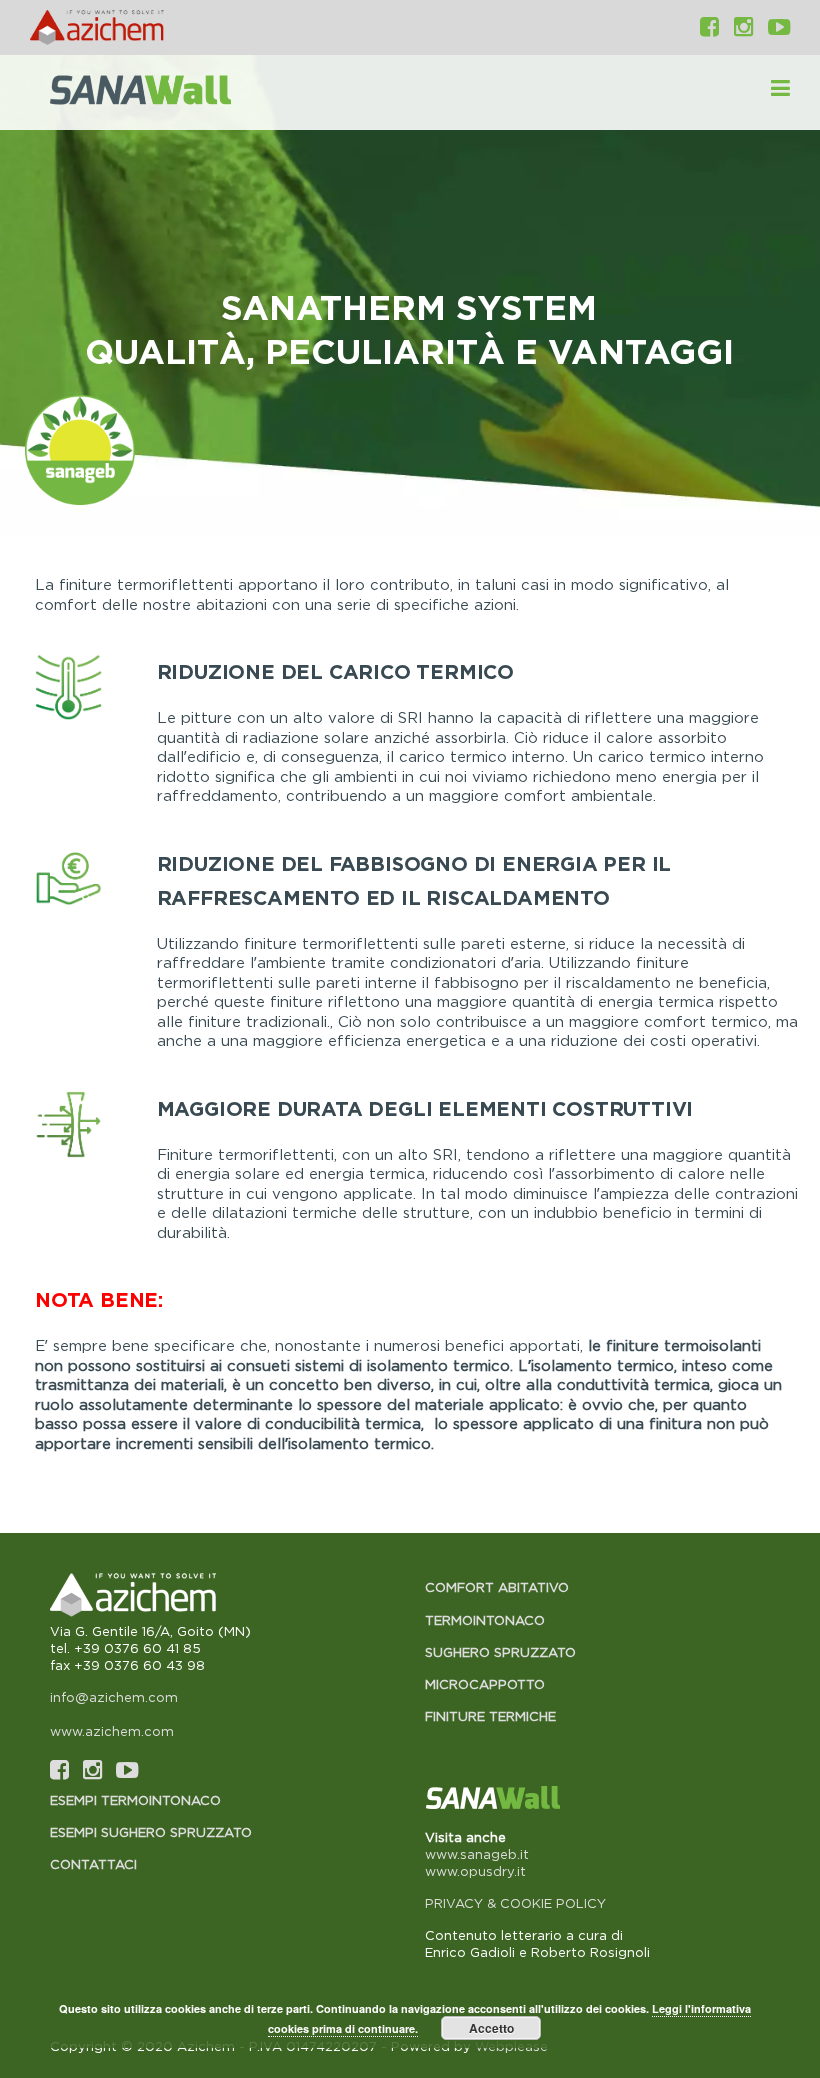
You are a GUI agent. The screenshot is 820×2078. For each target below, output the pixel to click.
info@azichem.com (114, 1697)
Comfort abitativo (497, 1587)
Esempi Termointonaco (135, 1800)
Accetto (491, 2028)
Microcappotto (485, 1684)
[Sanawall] (168, 93)
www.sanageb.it (477, 1854)
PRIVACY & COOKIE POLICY (515, 1903)
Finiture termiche (490, 1716)
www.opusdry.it (475, 1871)
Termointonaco (485, 1620)
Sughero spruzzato (500, 1652)
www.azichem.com (112, 1731)
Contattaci (93, 1864)
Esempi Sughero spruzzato (151, 1832)
